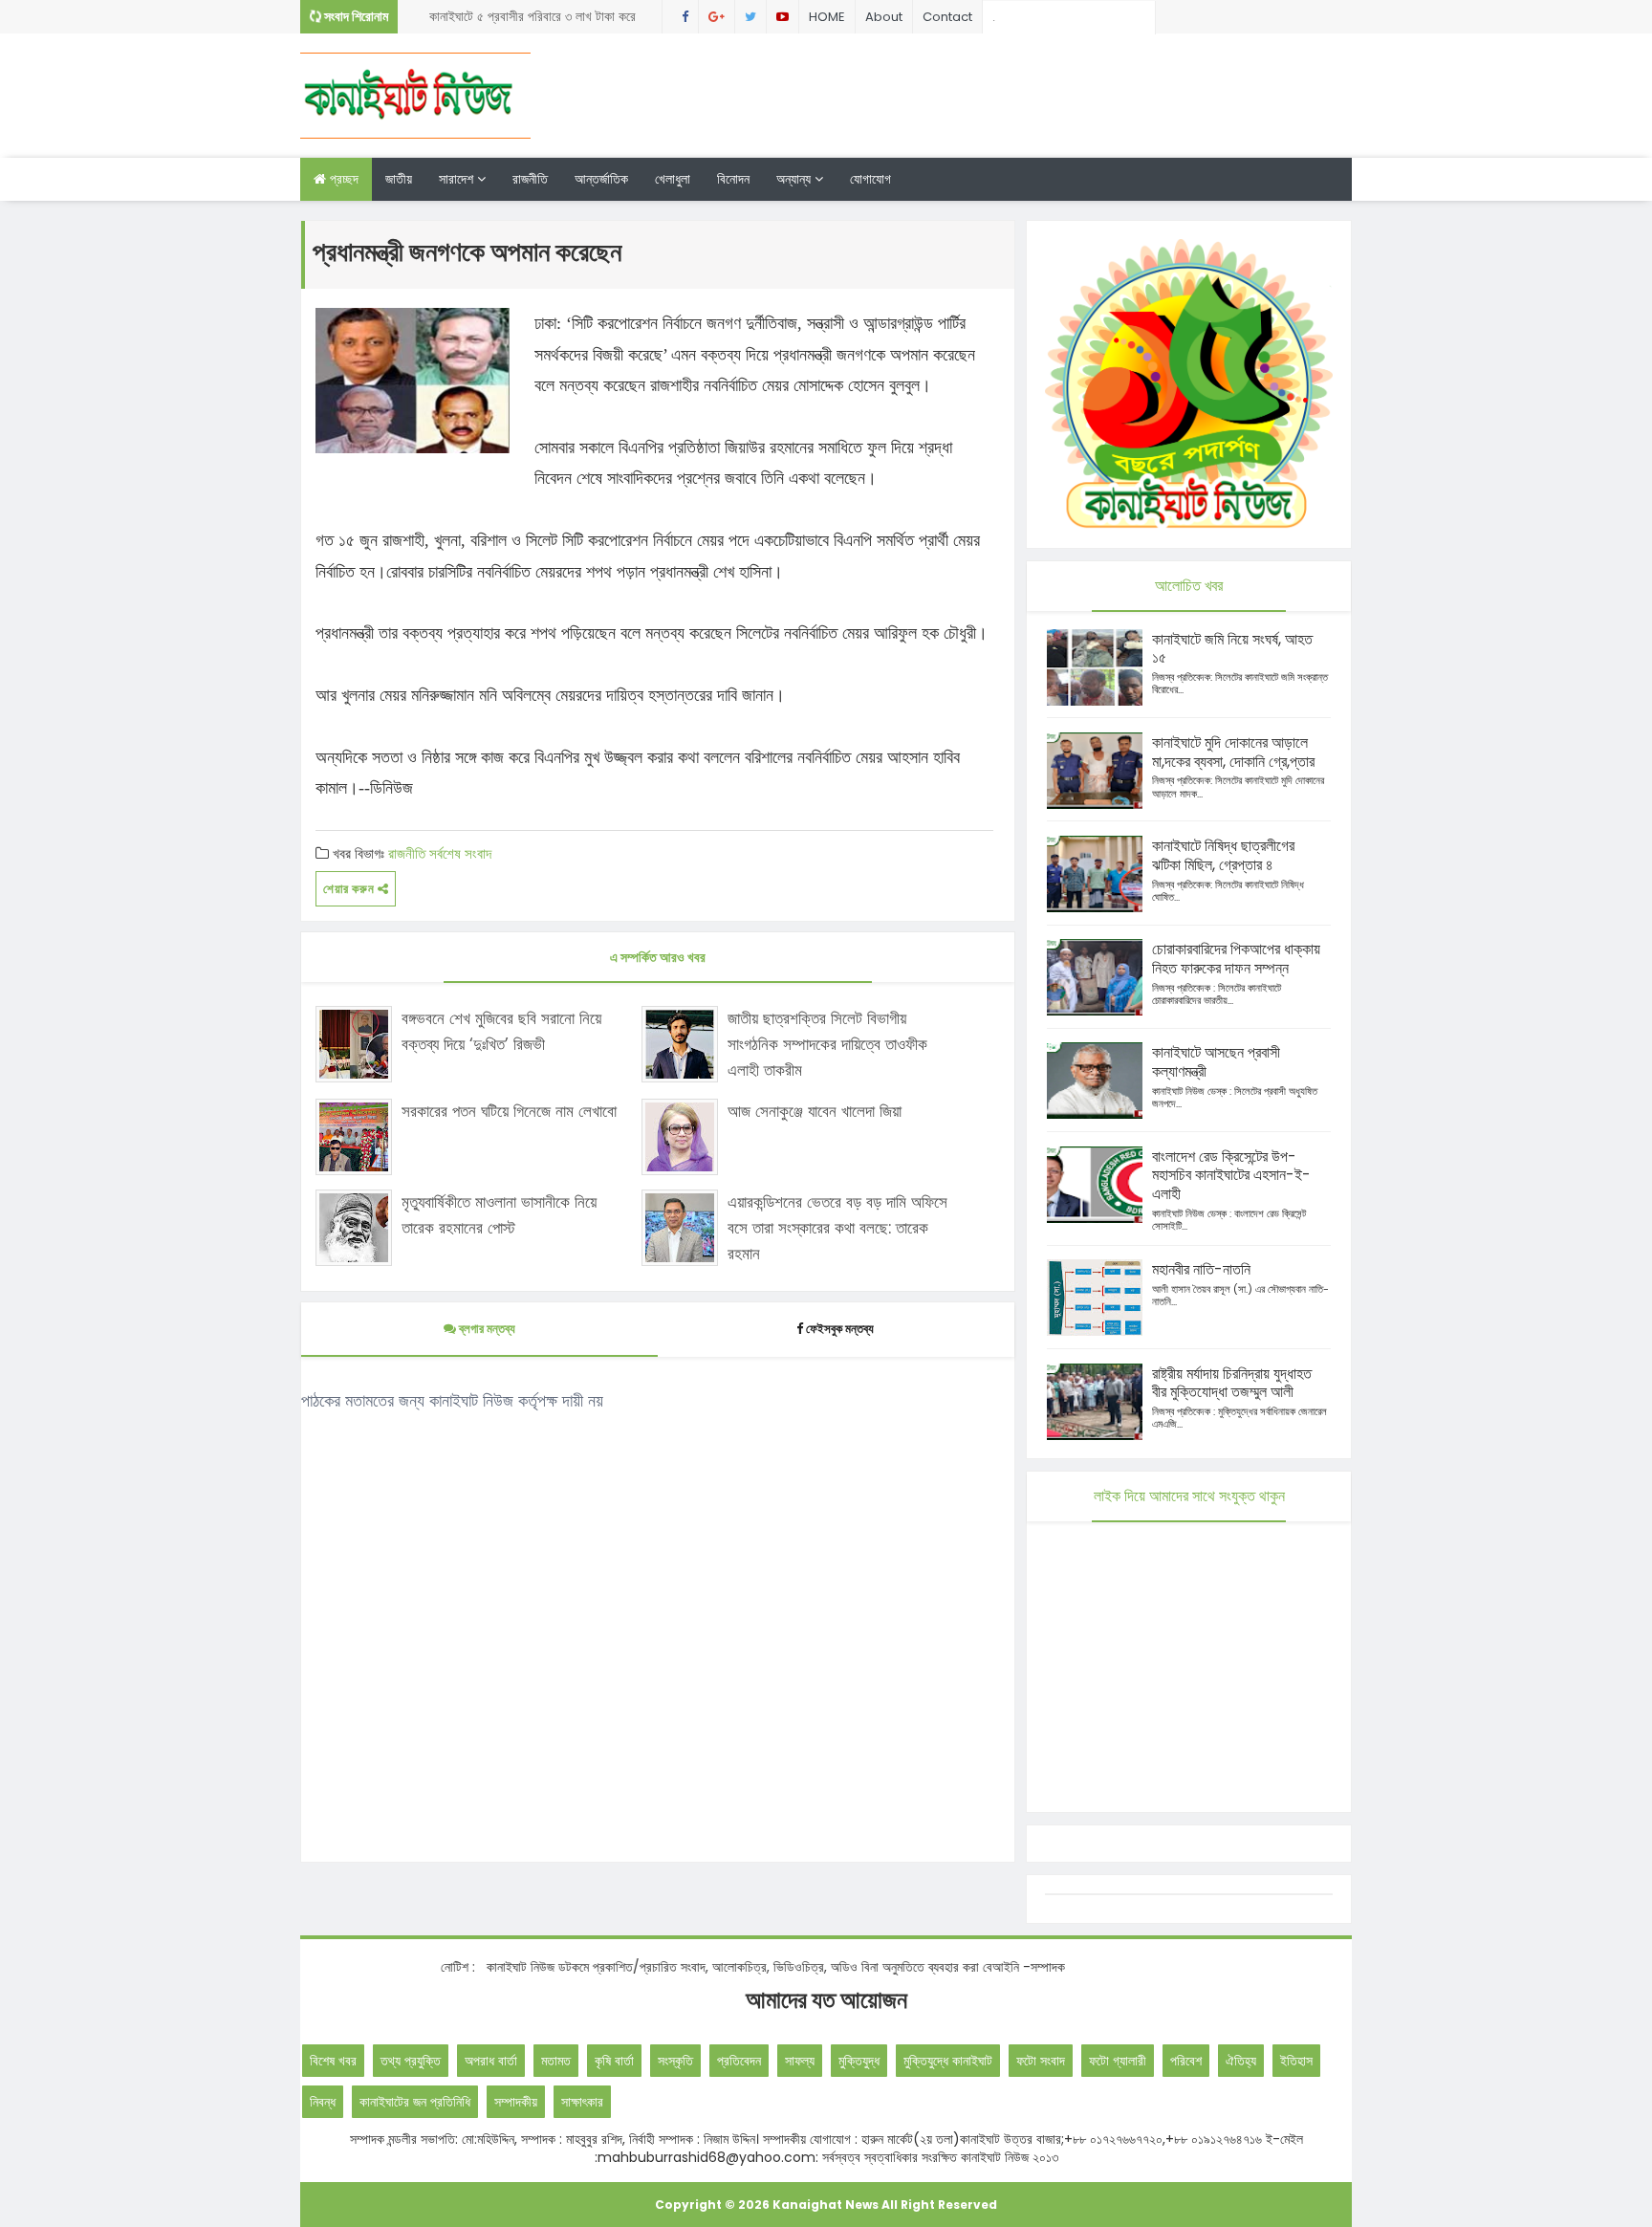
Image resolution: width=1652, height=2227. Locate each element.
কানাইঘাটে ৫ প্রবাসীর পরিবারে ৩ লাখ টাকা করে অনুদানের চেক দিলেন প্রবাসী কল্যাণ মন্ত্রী (533, 20)
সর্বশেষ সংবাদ (460, 853)
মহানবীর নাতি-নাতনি (1201, 1269)
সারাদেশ (458, 179)
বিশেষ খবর (333, 2061)
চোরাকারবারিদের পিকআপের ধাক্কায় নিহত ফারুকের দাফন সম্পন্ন (1236, 959)
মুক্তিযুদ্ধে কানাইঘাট (948, 2061)
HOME (827, 17)
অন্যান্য (795, 179)
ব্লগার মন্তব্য (486, 1329)
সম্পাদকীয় (516, 2102)
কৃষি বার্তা (614, 2061)
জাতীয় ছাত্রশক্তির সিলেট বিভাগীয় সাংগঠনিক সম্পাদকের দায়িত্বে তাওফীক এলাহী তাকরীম (827, 1044)
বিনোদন (733, 179)
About (884, 17)
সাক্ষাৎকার (582, 2102)
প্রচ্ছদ (342, 179)
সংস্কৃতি (675, 2061)
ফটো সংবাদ (1041, 2061)
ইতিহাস (1296, 2061)
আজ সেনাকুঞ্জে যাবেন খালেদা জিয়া (815, 1111)
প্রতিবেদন (739, 2061)
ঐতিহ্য (1241, 2061)
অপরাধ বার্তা (491, 2061)
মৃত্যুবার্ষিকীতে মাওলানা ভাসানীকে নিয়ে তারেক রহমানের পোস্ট (499, 1215)
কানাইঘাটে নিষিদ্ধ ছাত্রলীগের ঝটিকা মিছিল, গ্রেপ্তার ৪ (1223, 855)
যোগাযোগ (870, 179)
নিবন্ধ (323, 2102)
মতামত (556, 2061)
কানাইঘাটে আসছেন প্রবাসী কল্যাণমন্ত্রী (1216, 1062)
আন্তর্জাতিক (601, 179)
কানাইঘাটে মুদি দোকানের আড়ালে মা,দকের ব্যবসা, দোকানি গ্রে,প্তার (1233, 752)
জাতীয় (399, 179)
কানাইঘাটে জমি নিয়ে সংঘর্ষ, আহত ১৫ (1232, 649)
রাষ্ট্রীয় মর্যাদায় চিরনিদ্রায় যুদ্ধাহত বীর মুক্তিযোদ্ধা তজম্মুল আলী (1232, 1383)
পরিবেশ (1186, 2061)
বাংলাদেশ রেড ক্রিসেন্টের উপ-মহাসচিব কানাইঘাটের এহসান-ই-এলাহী (1231, 1176)
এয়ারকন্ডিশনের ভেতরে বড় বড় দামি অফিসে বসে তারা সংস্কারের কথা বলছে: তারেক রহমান (837, 1228)
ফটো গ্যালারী (1118, 2061)
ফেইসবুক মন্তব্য (840, 1329)
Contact (947, 17)
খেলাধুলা (673, 179)
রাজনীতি (530, 179)
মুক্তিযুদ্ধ (859, 2061)
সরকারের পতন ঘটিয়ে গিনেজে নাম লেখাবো (509, 1111)
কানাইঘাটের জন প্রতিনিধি (415, 2102)
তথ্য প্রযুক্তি (411, 2061)
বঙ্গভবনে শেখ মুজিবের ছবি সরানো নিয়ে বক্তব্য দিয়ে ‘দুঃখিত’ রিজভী (501, 1031)
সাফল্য (800, 2061)
